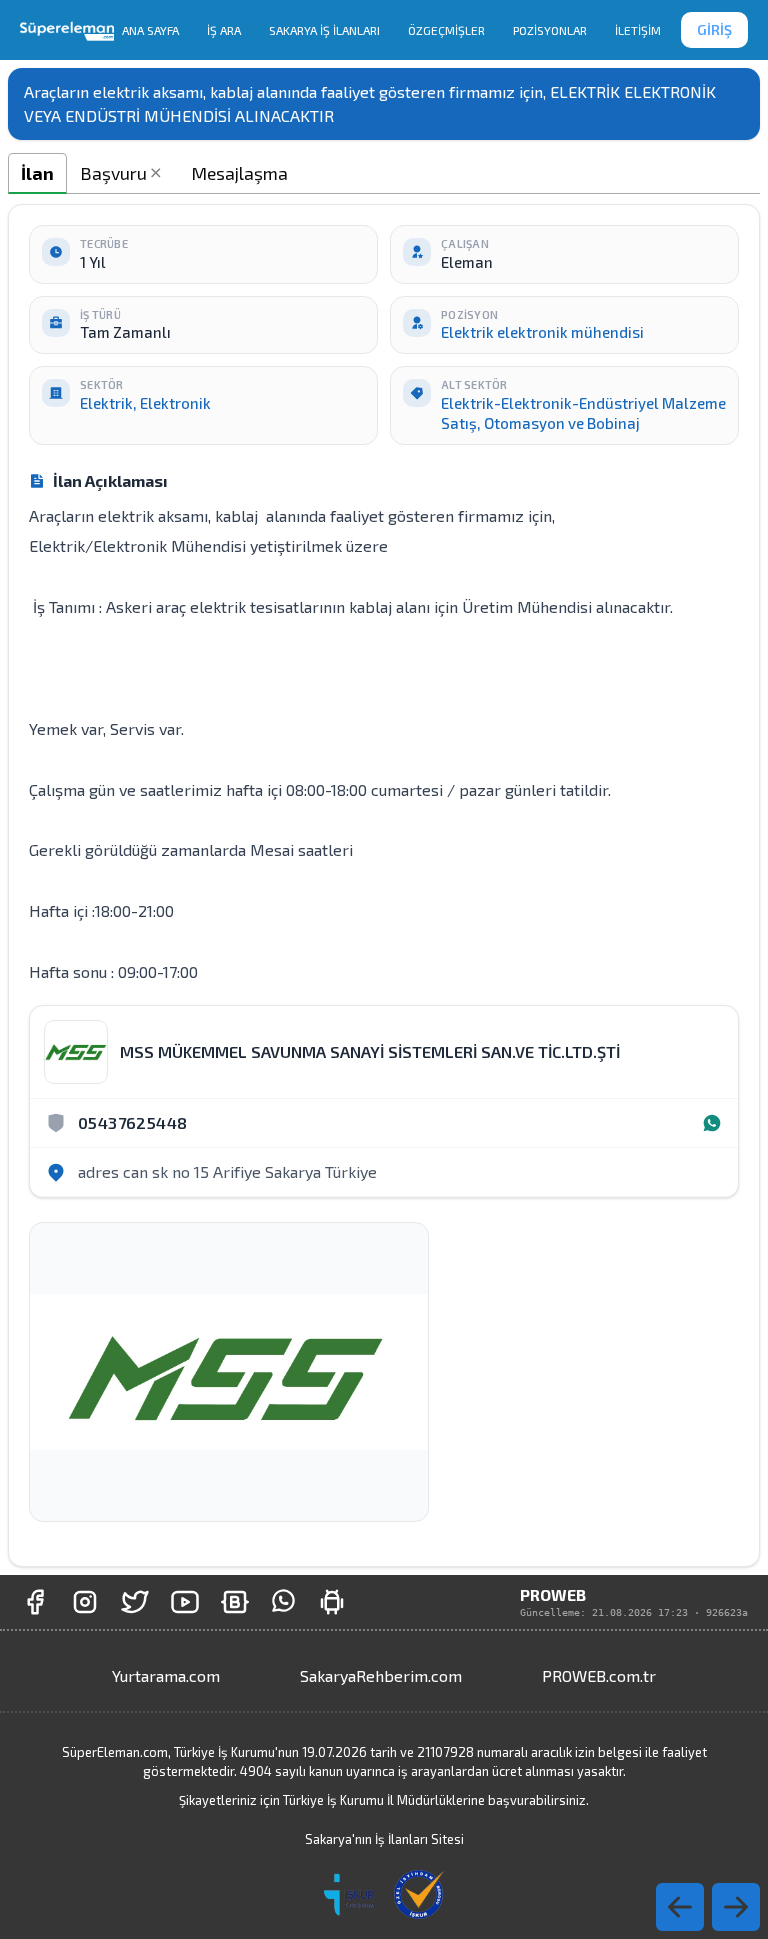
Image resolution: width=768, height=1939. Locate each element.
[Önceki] (736, 1907)
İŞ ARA (224, 30)
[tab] (37, 173)
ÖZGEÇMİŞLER (446, 30)
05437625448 (132, 1122)
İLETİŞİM (638, 30)
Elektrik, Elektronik (145, 403)
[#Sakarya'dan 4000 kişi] (135, 1602)
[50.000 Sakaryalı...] (35, 1602)
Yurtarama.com (166, 1675)
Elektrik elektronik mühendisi (542, 332)
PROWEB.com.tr (599, 1675)
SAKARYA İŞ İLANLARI (324, 30)
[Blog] (235, 1602)
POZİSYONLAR (550, 30)
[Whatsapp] (712, 1123)
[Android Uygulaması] (332, 1602)
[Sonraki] (680, 1907)
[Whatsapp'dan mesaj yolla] (283, 1602)
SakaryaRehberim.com (381, 1675)
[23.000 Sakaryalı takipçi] (85, 1602)
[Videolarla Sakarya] (185, 1602)
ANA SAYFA (150, 30)
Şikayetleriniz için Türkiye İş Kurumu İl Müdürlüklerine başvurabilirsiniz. (384, 1800)
